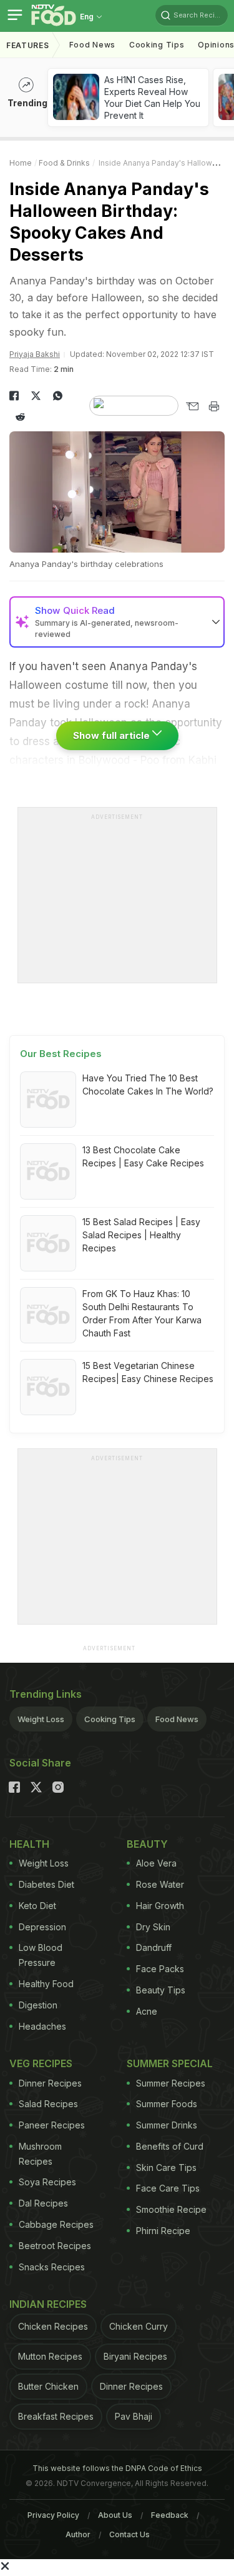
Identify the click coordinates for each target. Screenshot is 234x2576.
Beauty (147, 1844)
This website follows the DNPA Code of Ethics (117, 2468)
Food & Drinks (64, 163)
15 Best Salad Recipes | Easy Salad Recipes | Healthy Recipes (141, 1235)
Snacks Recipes (52, 2267)
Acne (147, 2011)
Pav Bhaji (134, 2416)
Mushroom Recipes (40, 2154)
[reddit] (20, 417)
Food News (92, 45)
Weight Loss (41, 1719)
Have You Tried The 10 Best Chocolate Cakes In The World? (148, 1085)
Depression (42, 1927)
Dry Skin (153, 1927)
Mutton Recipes (50, 2356)
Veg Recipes (41, 2063)
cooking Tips (157, 45)
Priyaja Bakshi (35, 354)
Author (78, 2534)
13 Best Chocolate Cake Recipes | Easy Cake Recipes (143, 1156)
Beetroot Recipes (55, 2246)
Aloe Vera (156, 1863)
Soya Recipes (47, 2182)
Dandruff (154, 1947)
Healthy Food (46, 1984)
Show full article (113, 735)
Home (21, 163)
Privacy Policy (53, 2515)
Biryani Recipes (135, 2356)
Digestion (38, 2005)
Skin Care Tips (166, 2168)
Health (29, 1844)
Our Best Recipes (61, 1054)
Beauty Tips (161, 1990)
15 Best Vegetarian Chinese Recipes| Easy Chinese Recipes (148, 1372)
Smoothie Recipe (171, 2209)
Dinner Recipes (50, 2083)
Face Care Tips (168, 2188)
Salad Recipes (48, 2104)
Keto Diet (37, 1906)
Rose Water (160, 1884)
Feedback (170, 2515)
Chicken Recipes (53, 2326)
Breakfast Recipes (56, 2416)
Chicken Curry (139, 2326)
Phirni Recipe (163, 2231)
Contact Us (129, 2534)
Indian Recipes (48, 2304)
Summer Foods (167, 2104)
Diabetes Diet (46, 1884)
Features (28, 45)
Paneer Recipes (52, 2125)
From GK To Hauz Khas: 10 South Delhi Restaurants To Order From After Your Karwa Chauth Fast (142, 1313)
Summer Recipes (171, 2083)
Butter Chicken (48, 2386)
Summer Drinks (167, 2125)
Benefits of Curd (170, 2146)
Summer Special (170, 2063)
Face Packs (160, 1969)
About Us (115, 2515)
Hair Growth (160, 1906)
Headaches (42, 2026)
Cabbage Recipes (56, 2224)
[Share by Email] (192, 406)
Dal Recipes (43, 2203)
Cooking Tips (110, 1719)
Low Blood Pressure (41, 1955)
